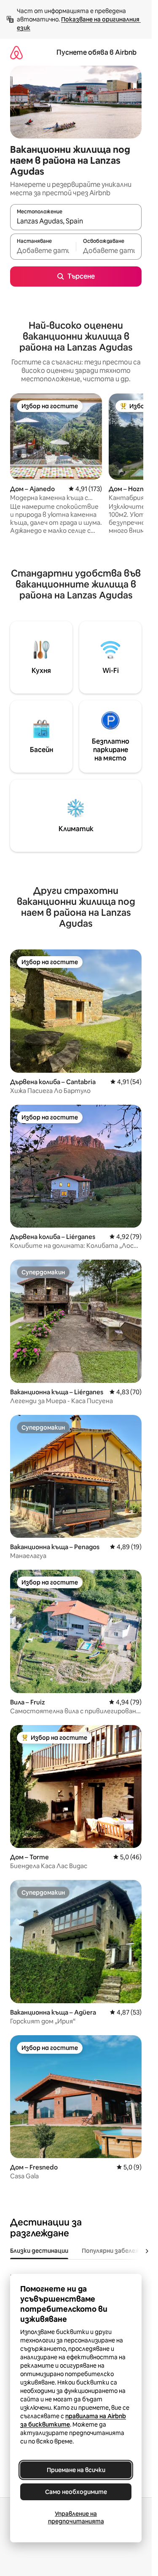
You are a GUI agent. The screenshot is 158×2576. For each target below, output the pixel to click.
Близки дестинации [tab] (39, 2251)
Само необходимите (76, 2492)
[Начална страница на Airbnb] (16, 52)
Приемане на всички (76, 2470)
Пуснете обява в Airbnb (96, 52)
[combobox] (76, 221)
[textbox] (43, 250)
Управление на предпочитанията (76, 2518)
